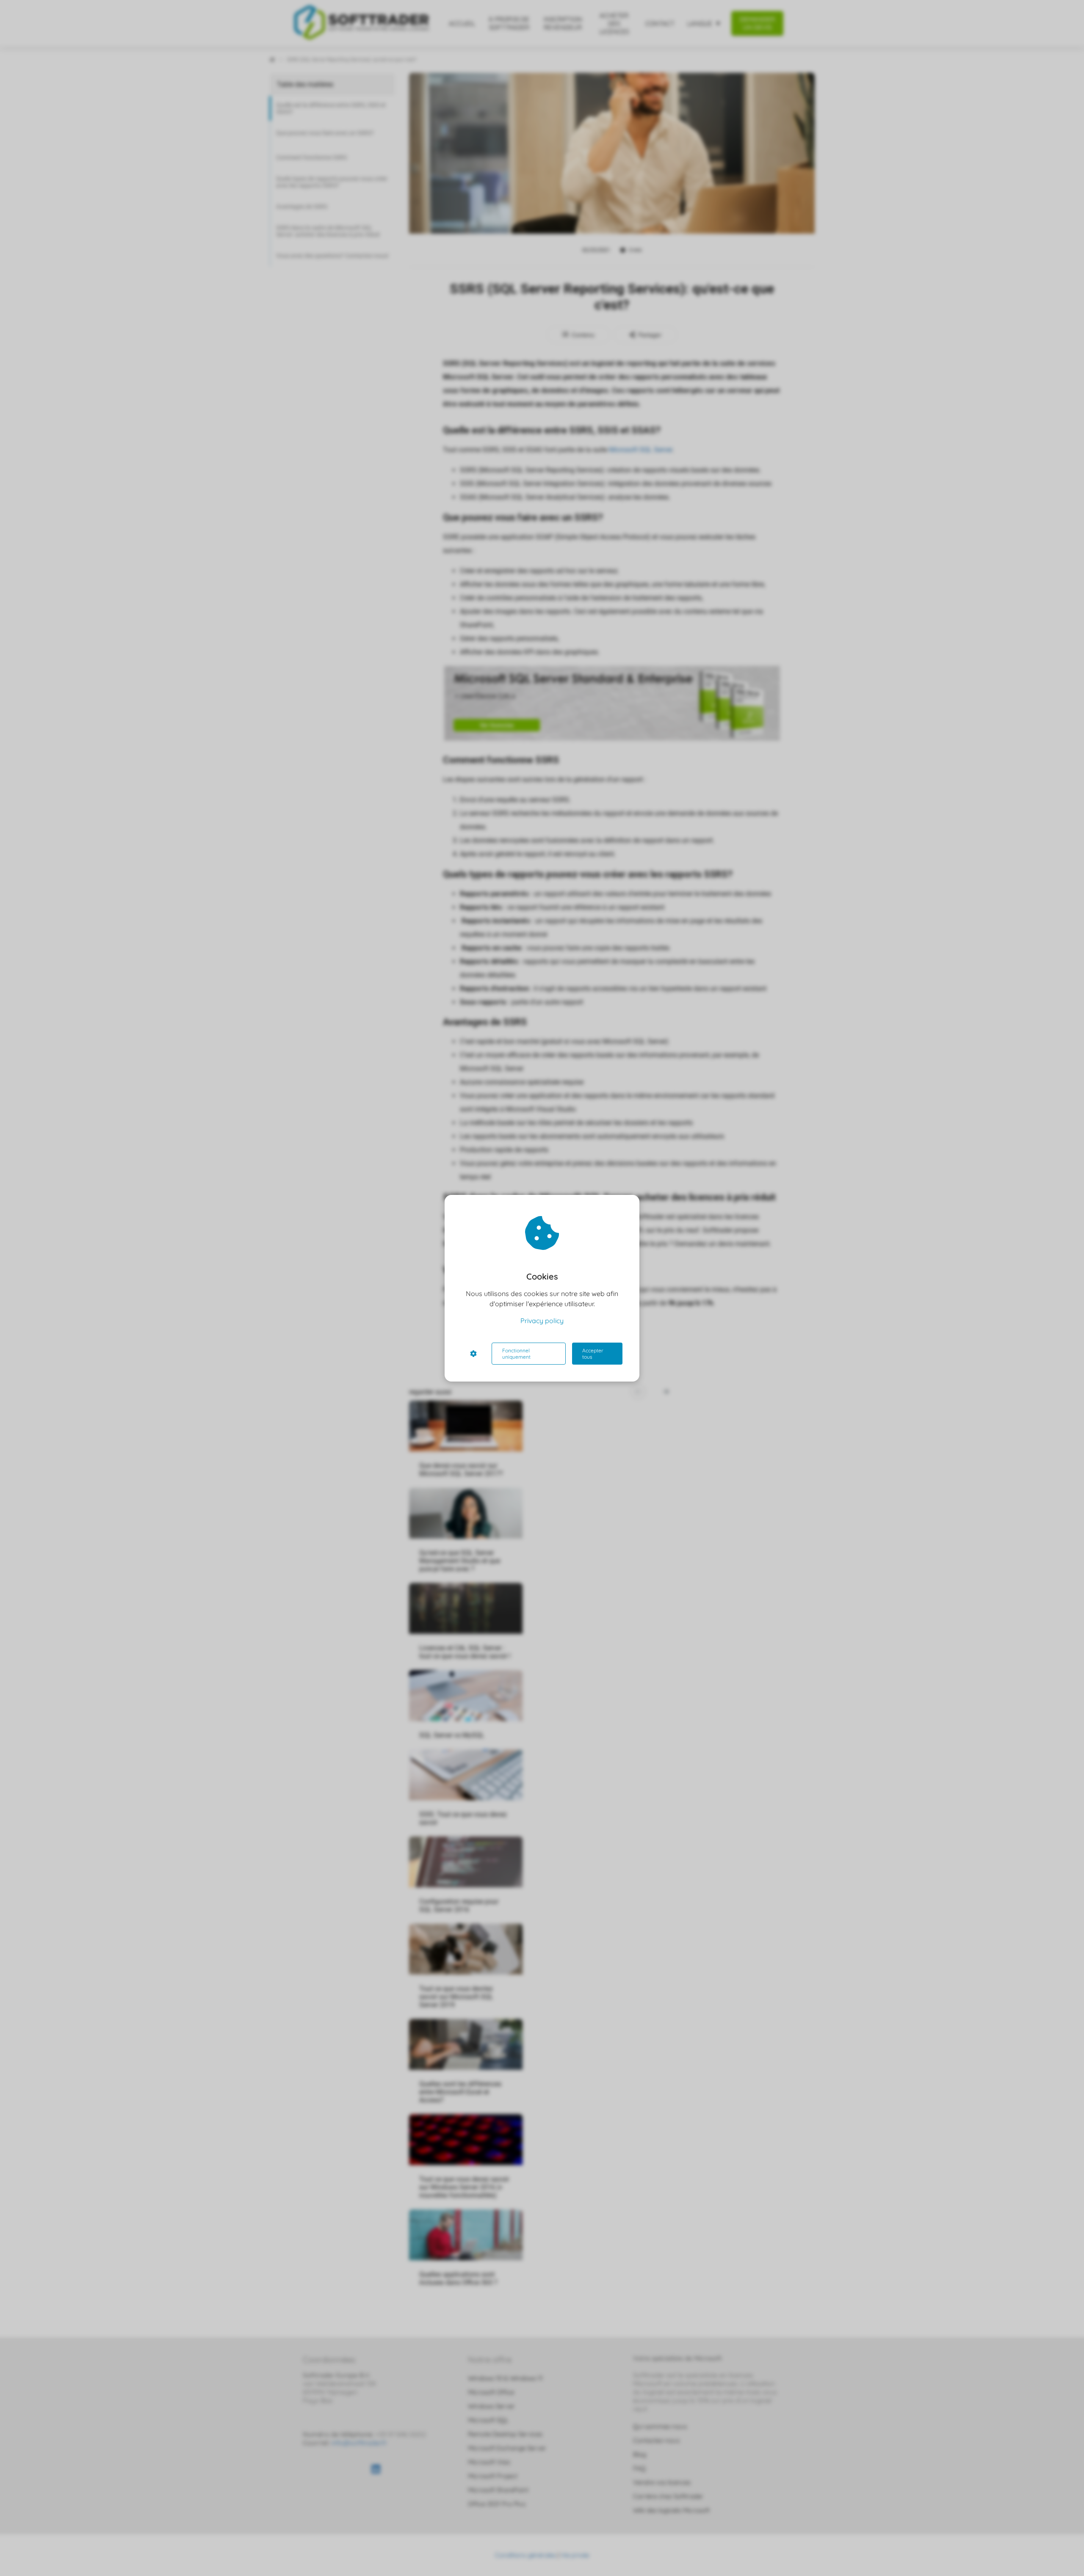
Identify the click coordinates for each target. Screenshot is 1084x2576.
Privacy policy (542, 1321)
